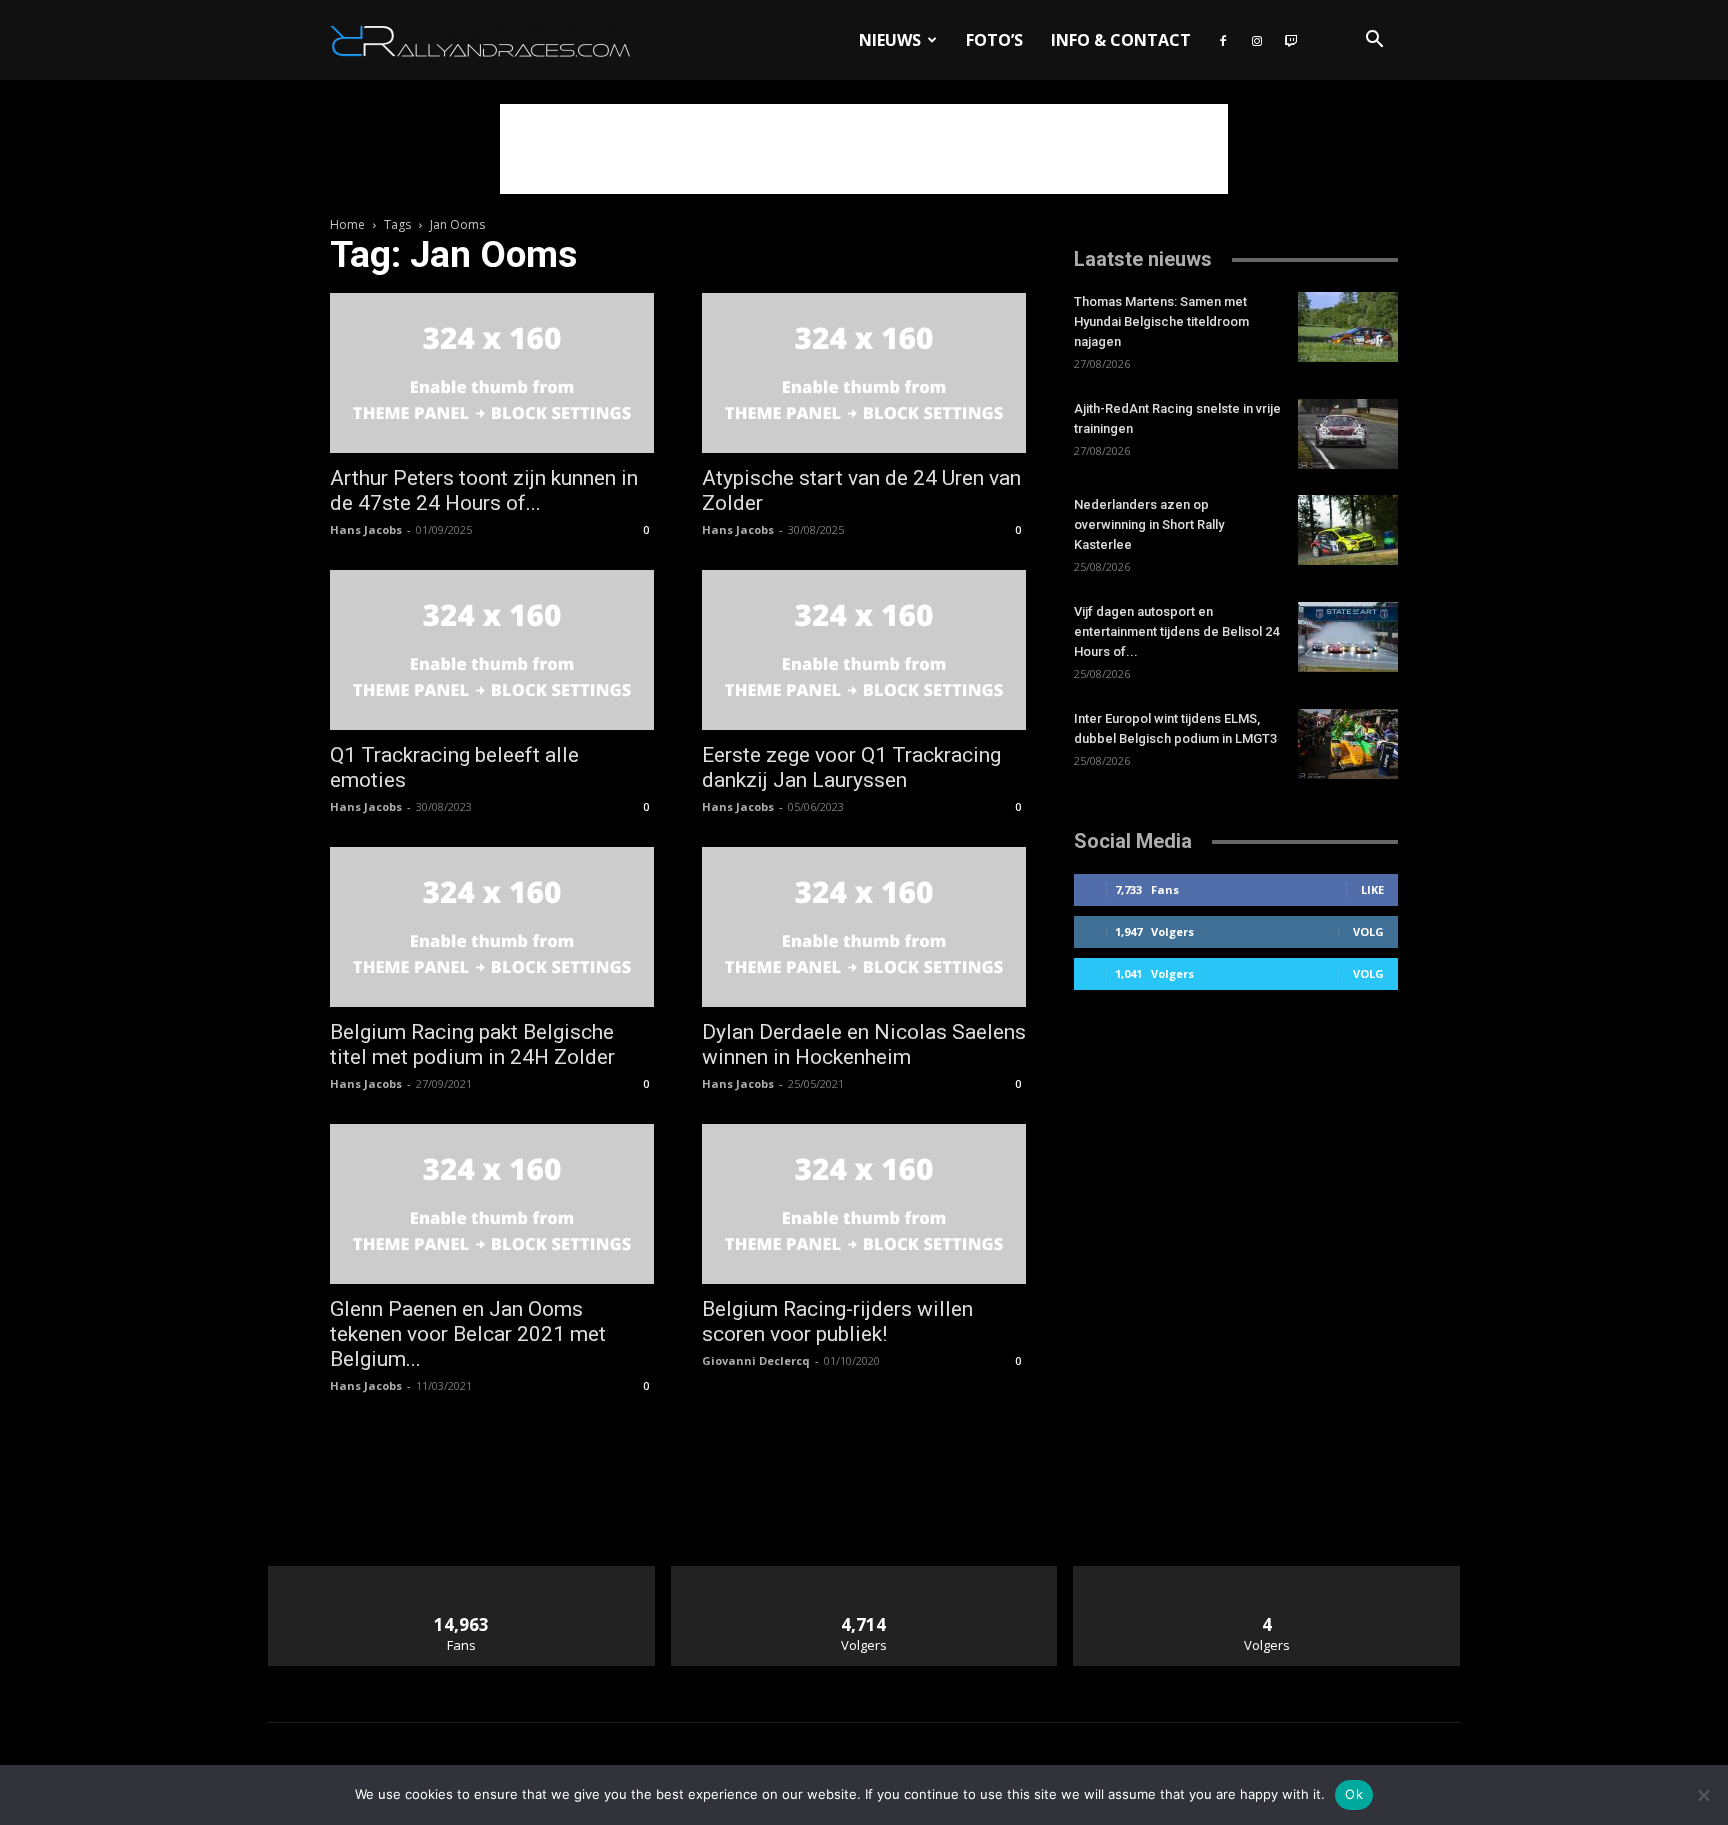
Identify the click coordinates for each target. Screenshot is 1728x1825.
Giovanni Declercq (756, 1360)
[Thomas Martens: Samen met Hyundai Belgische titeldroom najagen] (1348, 327)
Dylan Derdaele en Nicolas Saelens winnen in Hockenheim (864, 1044)
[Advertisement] (864, 149)
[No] (1703, 1795)
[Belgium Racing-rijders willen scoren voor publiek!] (864, 1204)
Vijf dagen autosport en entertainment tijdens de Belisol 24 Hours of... (1176, 631)
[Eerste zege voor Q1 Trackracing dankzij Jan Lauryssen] (864, 650)
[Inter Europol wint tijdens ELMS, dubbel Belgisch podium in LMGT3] (1348, 744)
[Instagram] (1257, 40)
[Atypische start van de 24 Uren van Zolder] (864, 373)
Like (1372, 889)
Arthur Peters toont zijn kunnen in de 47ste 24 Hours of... (484, 490)
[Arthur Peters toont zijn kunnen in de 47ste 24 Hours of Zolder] (492, 373)
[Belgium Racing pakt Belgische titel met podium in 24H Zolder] (492, 927)
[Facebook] (1223, 40)
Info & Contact (1121, 40)
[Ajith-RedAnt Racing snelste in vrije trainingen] (1348, 434)
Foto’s (994, 40)
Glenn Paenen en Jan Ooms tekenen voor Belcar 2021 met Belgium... (468, 1334)
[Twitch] (1291, 40)
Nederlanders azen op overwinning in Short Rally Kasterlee (1149, 524)
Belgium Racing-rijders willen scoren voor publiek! (837, 1321)
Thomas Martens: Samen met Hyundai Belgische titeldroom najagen (1161, 321)
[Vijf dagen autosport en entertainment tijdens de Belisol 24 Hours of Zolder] (1348, 637)
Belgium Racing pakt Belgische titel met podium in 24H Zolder (472, 1044)
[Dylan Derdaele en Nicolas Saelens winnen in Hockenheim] (864, 927)
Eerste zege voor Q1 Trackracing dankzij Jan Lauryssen (851, 767)
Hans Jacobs (366, 529)
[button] (1374, 41)
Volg (1368, 931)
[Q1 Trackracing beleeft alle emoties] (492, 650)
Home (347, 224)
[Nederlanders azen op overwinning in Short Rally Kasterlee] (1348, 530)
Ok (1354, 1794)
